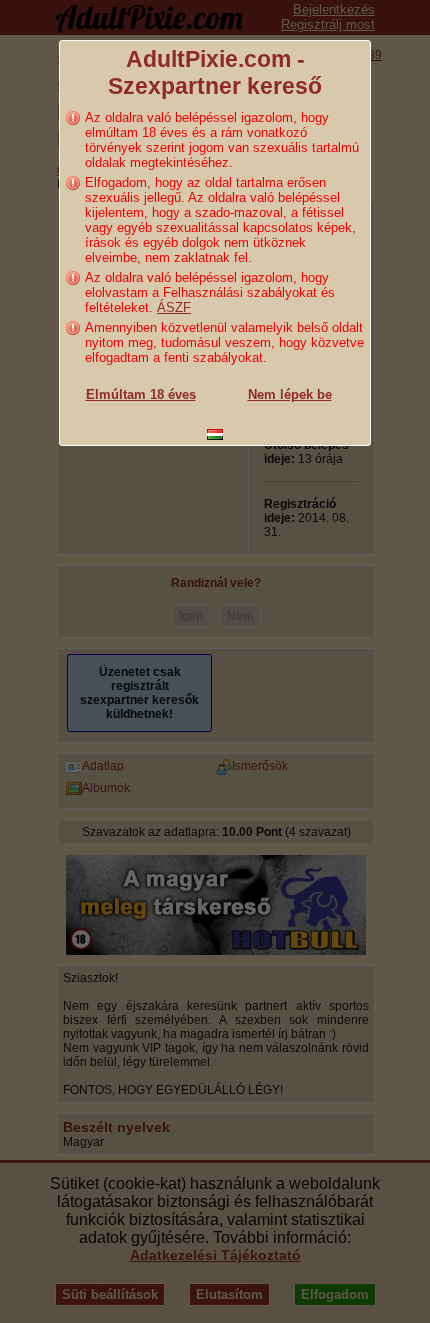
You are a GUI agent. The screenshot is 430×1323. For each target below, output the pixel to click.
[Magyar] (215, 434)
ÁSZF (174, 307)
